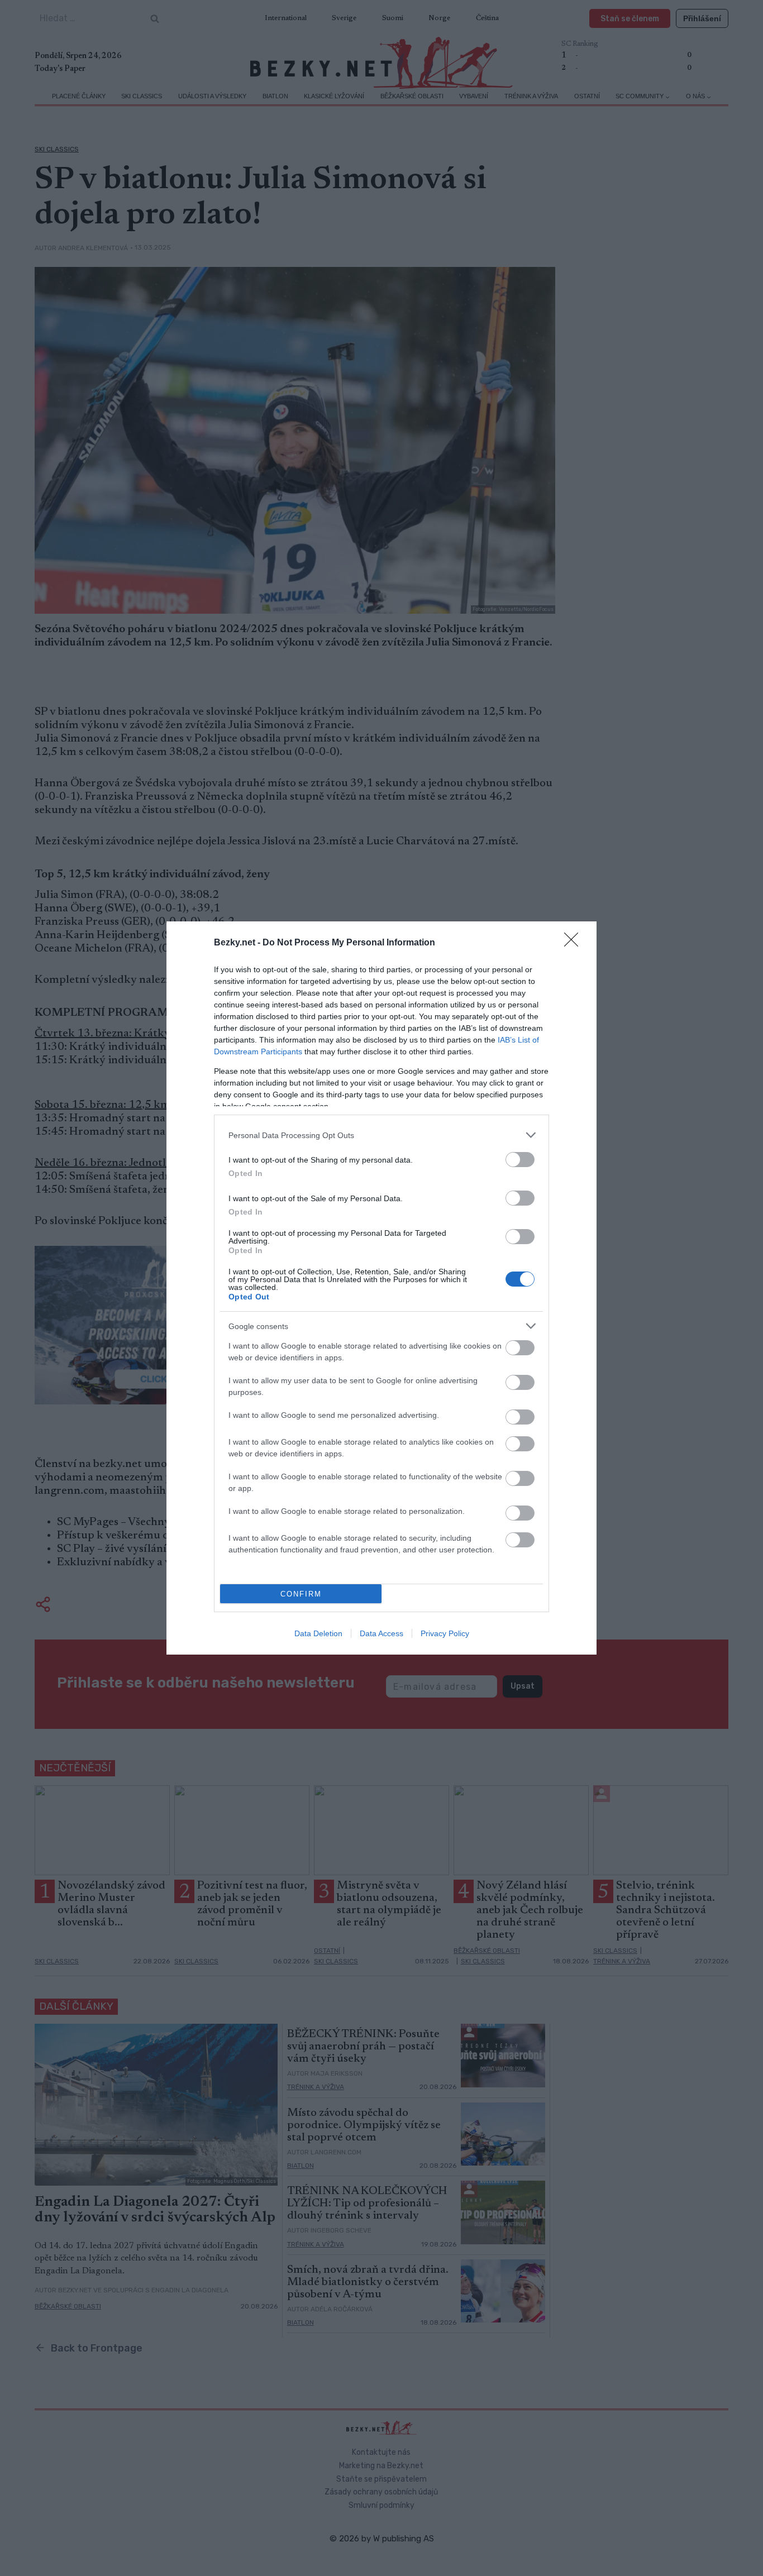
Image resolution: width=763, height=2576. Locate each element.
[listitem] (381, 1135)
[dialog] (381, 1288)
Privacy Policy (445, 1633)
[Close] (575, 943)
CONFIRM (301, 1594)
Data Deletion (318, 1633)
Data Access (381, 1633)
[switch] (520, 1160)
